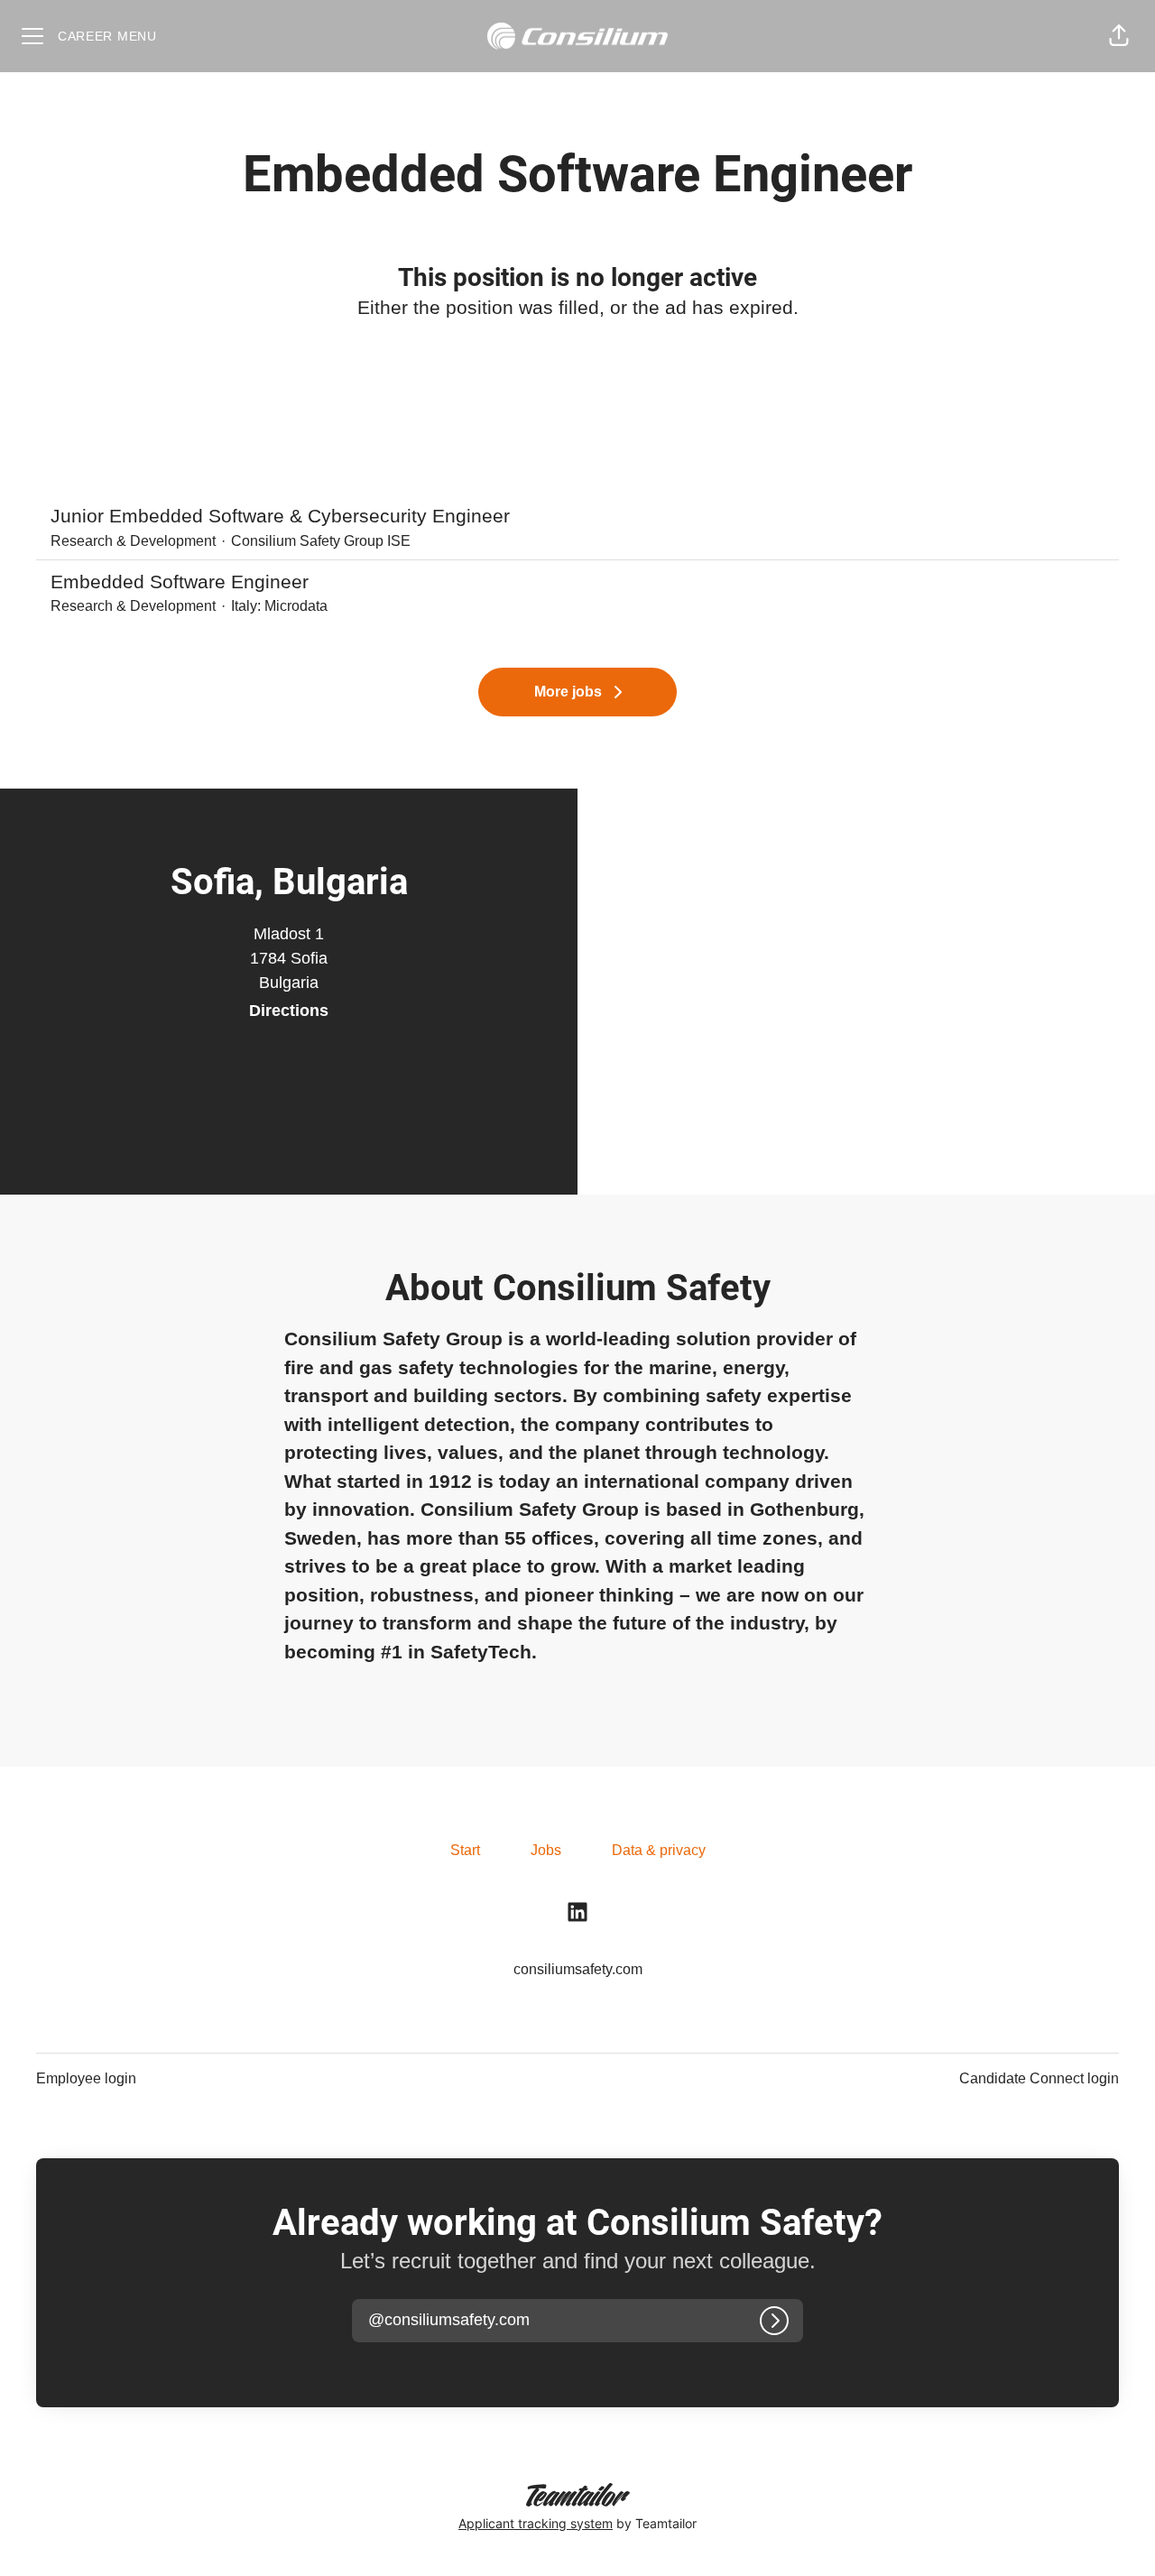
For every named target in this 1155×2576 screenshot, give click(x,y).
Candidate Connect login (1039, 2078)
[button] (1119, 36)
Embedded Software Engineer (180, 582)
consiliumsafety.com (578, 1969)
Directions (289, 1011)
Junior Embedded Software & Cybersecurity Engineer (280, 516)
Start (465, 1850)
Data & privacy (659, 1850)
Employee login (86, 2078)
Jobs (546, 1850)
